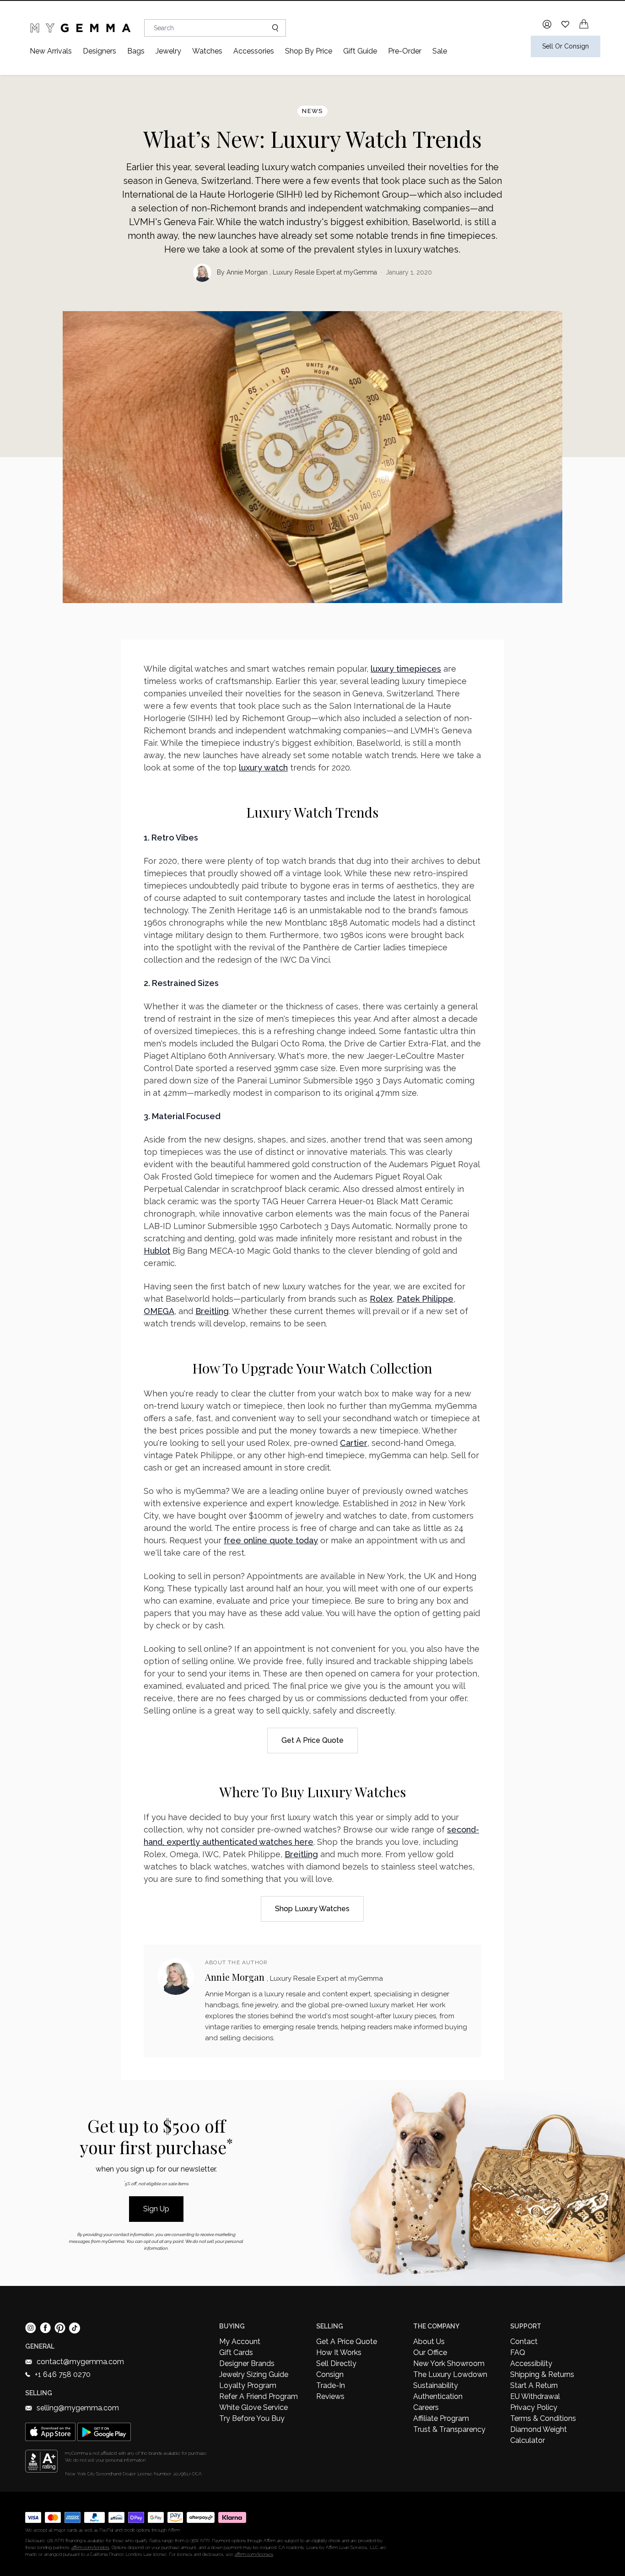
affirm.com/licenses (254, 2554)
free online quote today (271, 1540)
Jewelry (168, 51)
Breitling (212, 1311)
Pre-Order (405, 51)
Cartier (354, 1443)
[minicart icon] (584, 24)
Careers (426, 2407)
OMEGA (159, 1311)
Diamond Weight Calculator (539, 2435)
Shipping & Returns (542, 2374)
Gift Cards (236, 2352)
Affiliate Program (441, 2418)
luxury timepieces (406, 669)
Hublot (157, 1251)
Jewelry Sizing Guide (254, 2374)
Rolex (381, 1299)
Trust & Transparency (449, 2429)
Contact (524, 2342)
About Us (429, 2342)
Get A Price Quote (347, 2342)
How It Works (339, 2352)
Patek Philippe (425, 1299)
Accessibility (531, 2363)
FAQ (518, 2352)
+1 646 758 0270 (63, 2374)
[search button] (272, 28)
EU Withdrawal (535, 2396)
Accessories (254, 51)
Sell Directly (336, 2363)
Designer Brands (247, 2363)
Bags (136, 51)
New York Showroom (449, 2363)
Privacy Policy (534, 2407)
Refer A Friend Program (259, 2396)
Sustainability (436, 2385)
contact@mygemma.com (80, 2362)
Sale (440, 51)
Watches (207, 51)
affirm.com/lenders (90, 2547)
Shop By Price (309, 51)
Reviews (330, 2396)
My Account (240, 2342)
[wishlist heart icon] (565, 24)
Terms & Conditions (543, 2418)
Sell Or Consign (566, 46)
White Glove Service (253, 2407)
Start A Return (534, 2385)
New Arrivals (51, 51)
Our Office (430, 2352)
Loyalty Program (248, 2385)
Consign (330, 2374)
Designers (100, 51)
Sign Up (156, 2209)
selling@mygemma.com (78, 2408)
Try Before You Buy (252, 2418)
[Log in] (547, 24)
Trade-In (331, 2385)
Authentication (438, 2396)
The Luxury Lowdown (450, 2374)
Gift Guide (360, 51)
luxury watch (263, 768)
